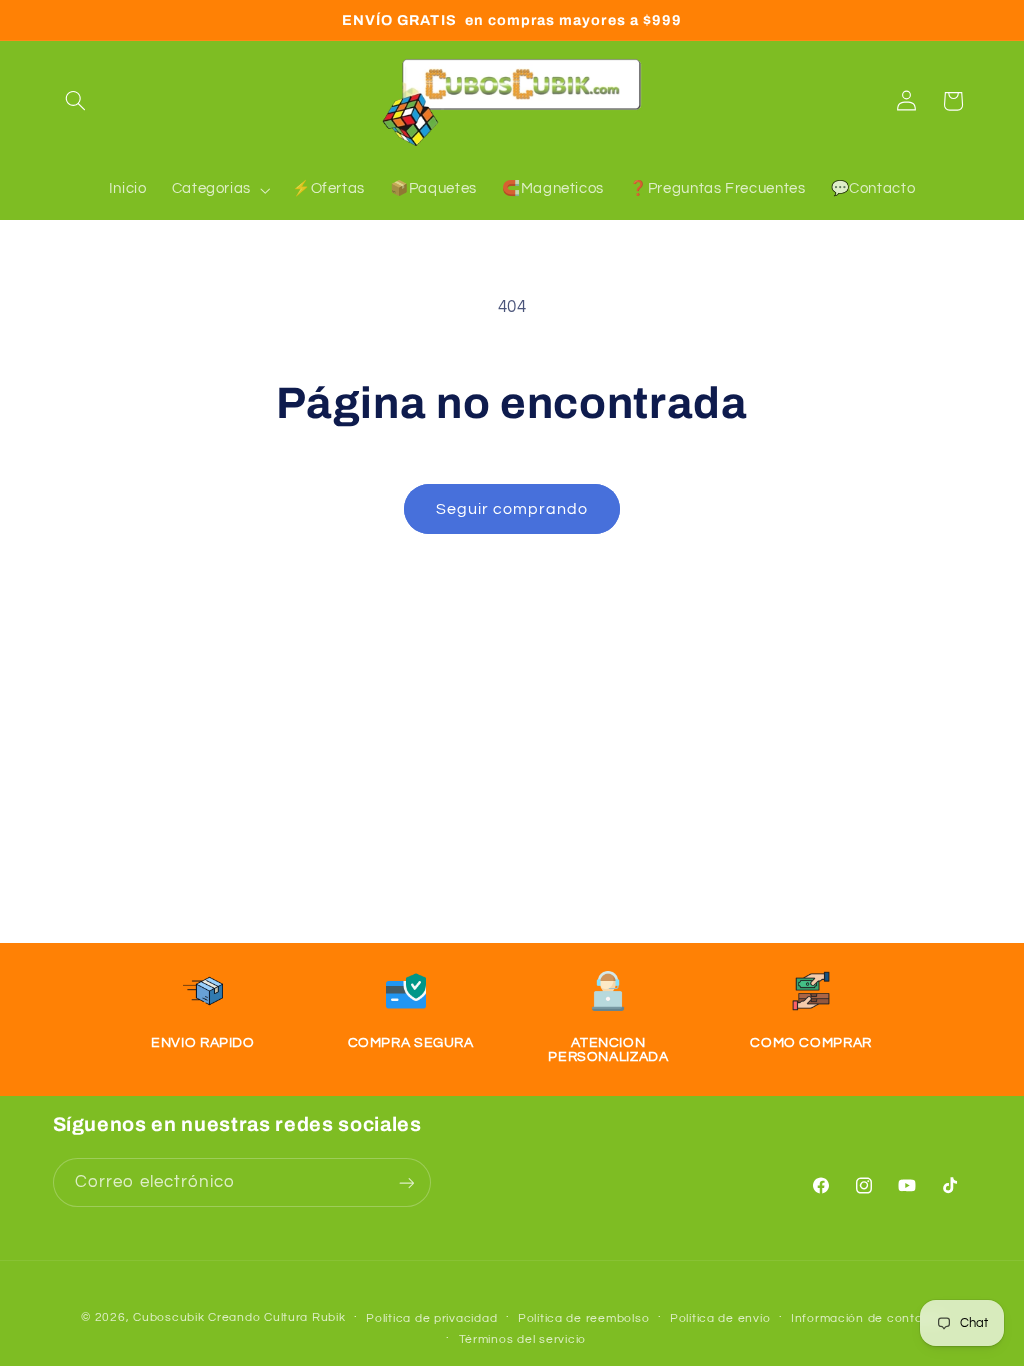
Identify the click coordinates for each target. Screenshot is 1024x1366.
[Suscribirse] (406, 1182)
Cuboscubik (168, 1317)
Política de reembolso (583, 1318)
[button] (76, 101)
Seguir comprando (512, 509)
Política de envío (720, 1318)
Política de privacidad (431, 1318)
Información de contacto (867, 1318)
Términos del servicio (522, 1339)
